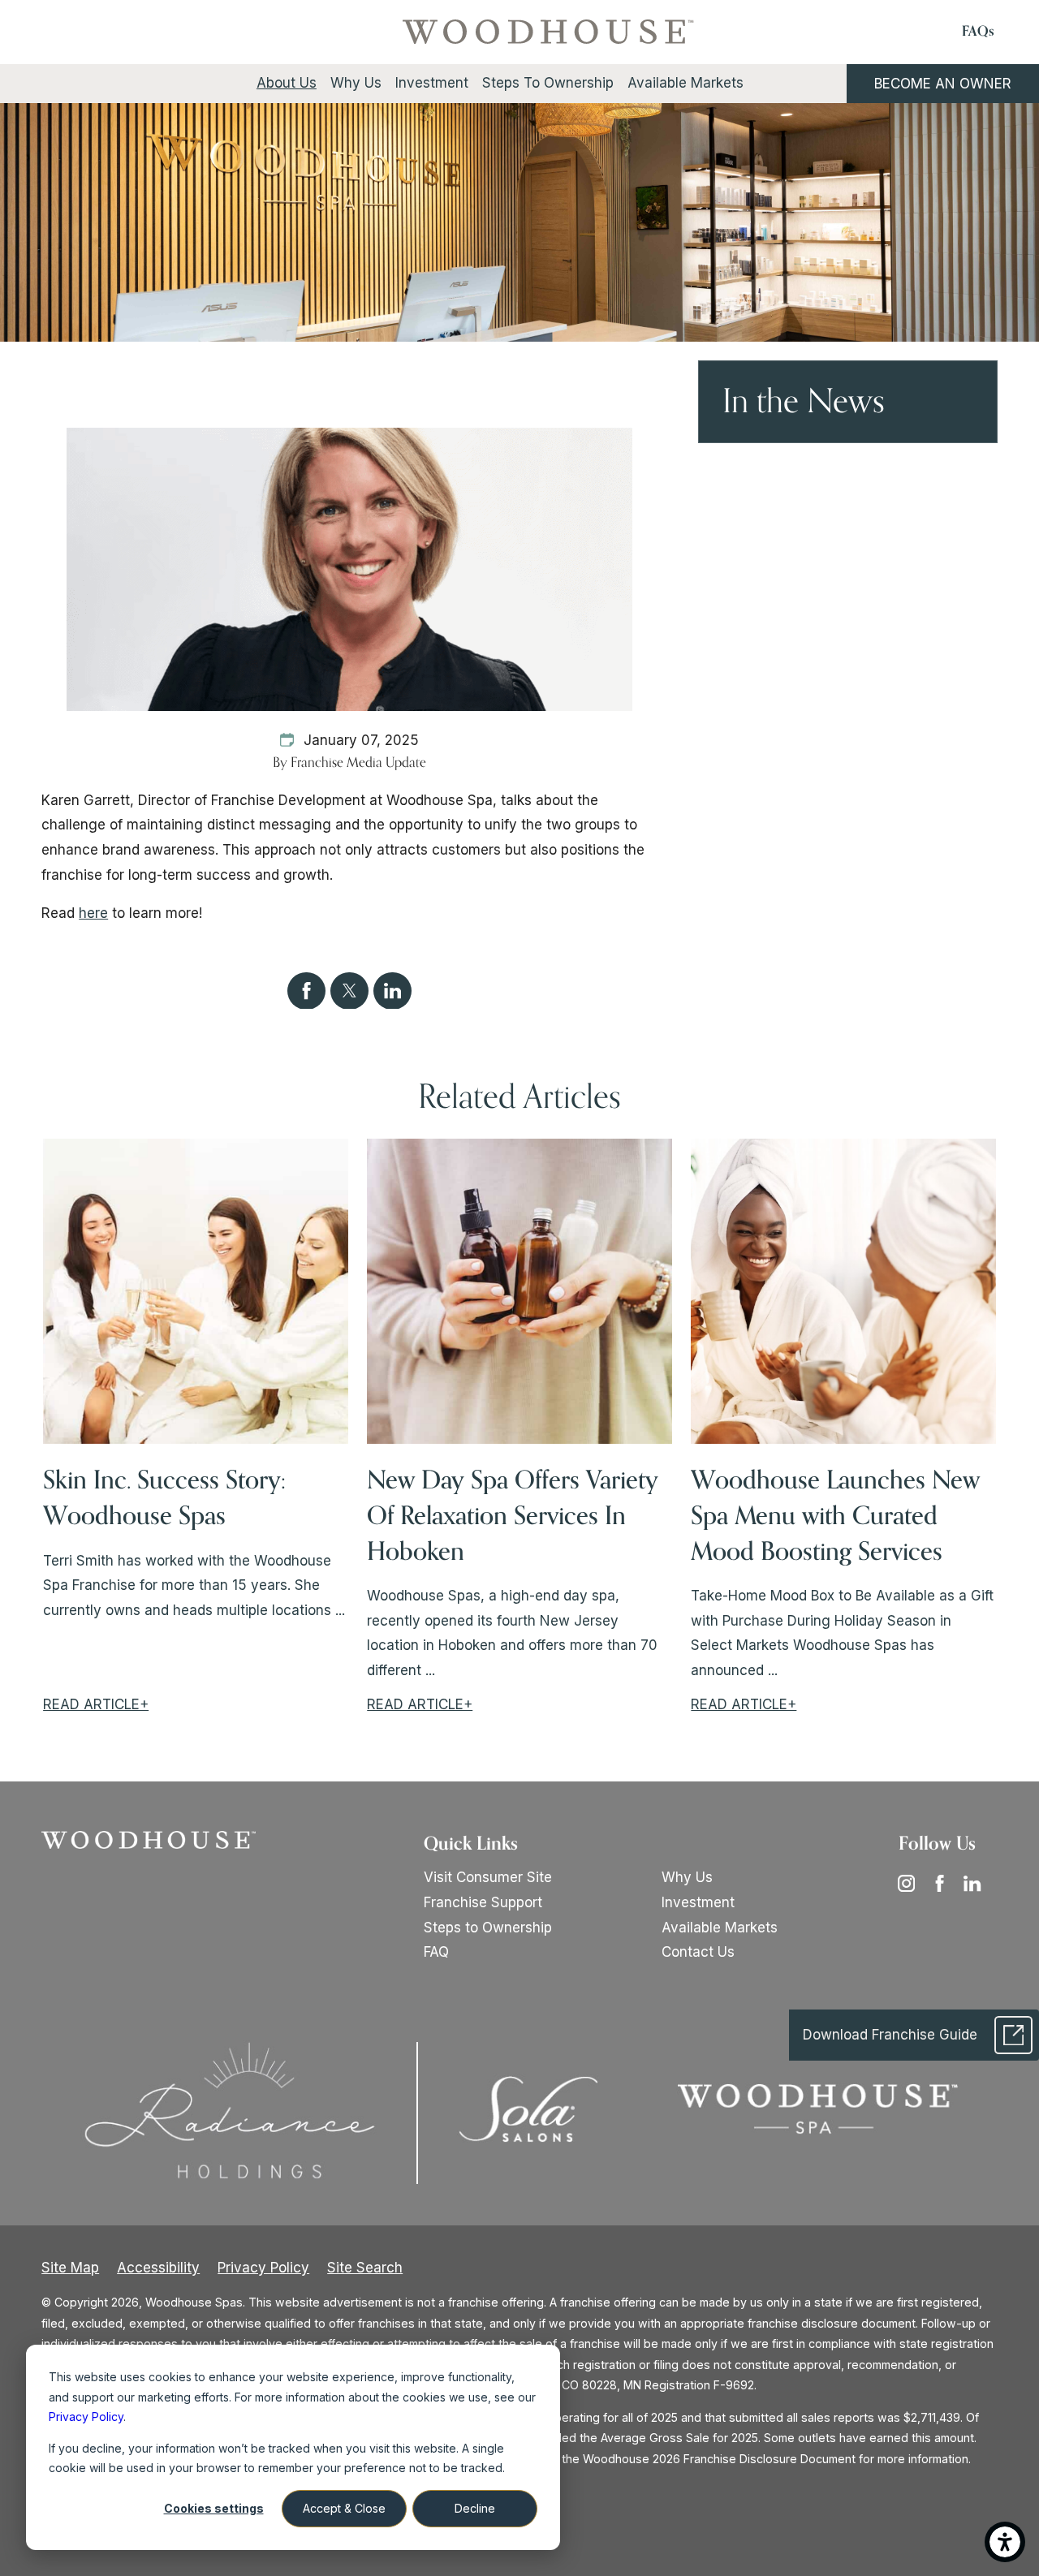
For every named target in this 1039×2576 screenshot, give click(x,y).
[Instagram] (912, 1883)
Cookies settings (214, 2508)
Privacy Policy (263, 2268)
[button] (1005, 2542)
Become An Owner (943, 84)
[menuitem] (286, 83)
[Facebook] (945, 1883)
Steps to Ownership (488, 1928)
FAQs (978, 32)
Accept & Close (344, 2508)
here (93, 913)
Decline (475, 2508)
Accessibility (158, 2268)
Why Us (687, 1877)
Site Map (70, 2268)
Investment (698, 1902)
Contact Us (698, 1952)
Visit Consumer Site (488, 1877)
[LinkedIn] (977, 1883)
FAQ (436, 1952)
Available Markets (720, 1928)
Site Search (365, 2268)
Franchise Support (483, 1902)
